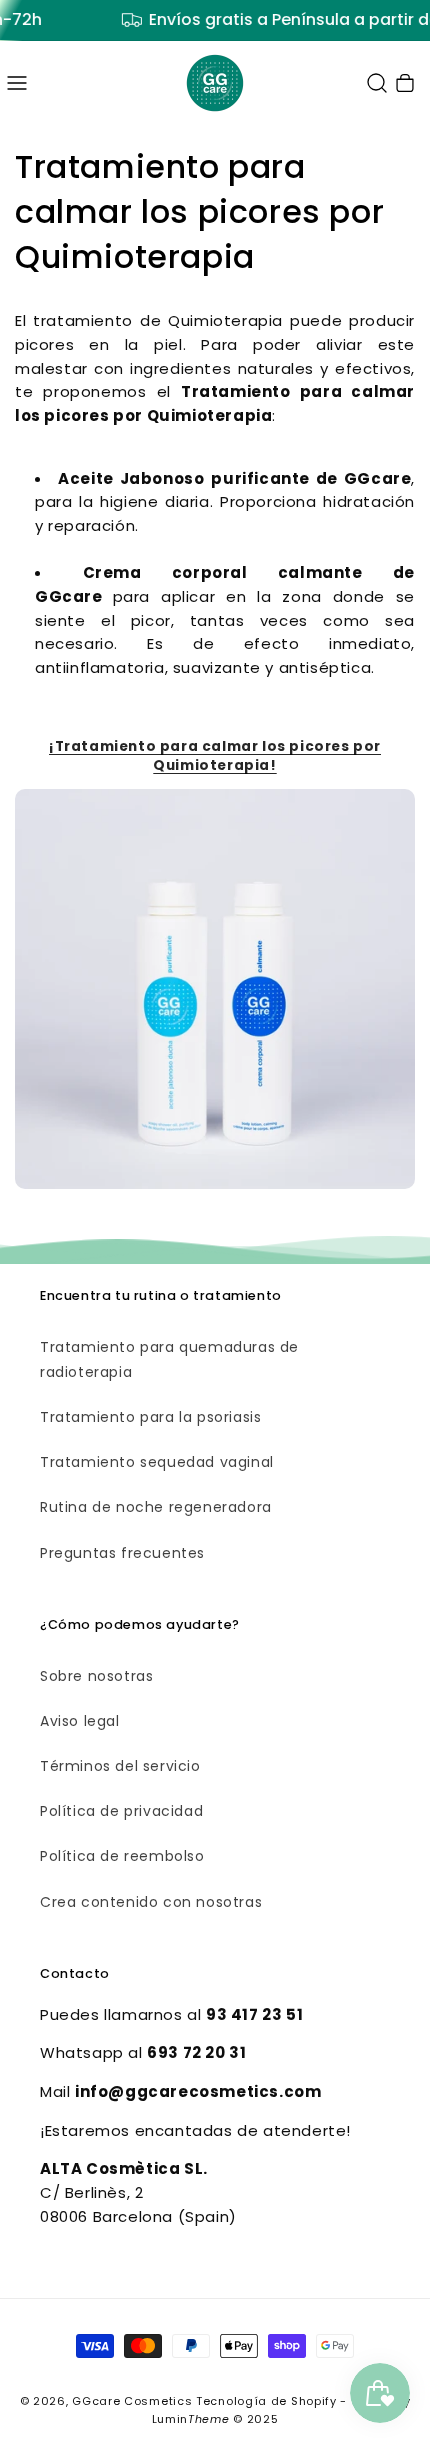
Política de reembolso (122, 1856)
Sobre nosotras (96, 1676)
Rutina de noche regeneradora (156, 1507)
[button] (17, 83)
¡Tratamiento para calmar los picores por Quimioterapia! (215, 756)
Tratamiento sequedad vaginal (157, 1462)
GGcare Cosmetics (132, 2401)
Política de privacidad (121, 1811)
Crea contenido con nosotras (151, 1902)
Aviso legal (80, 1721)
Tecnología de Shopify (266, 2401)
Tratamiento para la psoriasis (150, 1417)
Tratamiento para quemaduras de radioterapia (169, 1359)
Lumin (191, 2419)
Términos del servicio (120, 1766)
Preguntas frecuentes (122, 1553)
